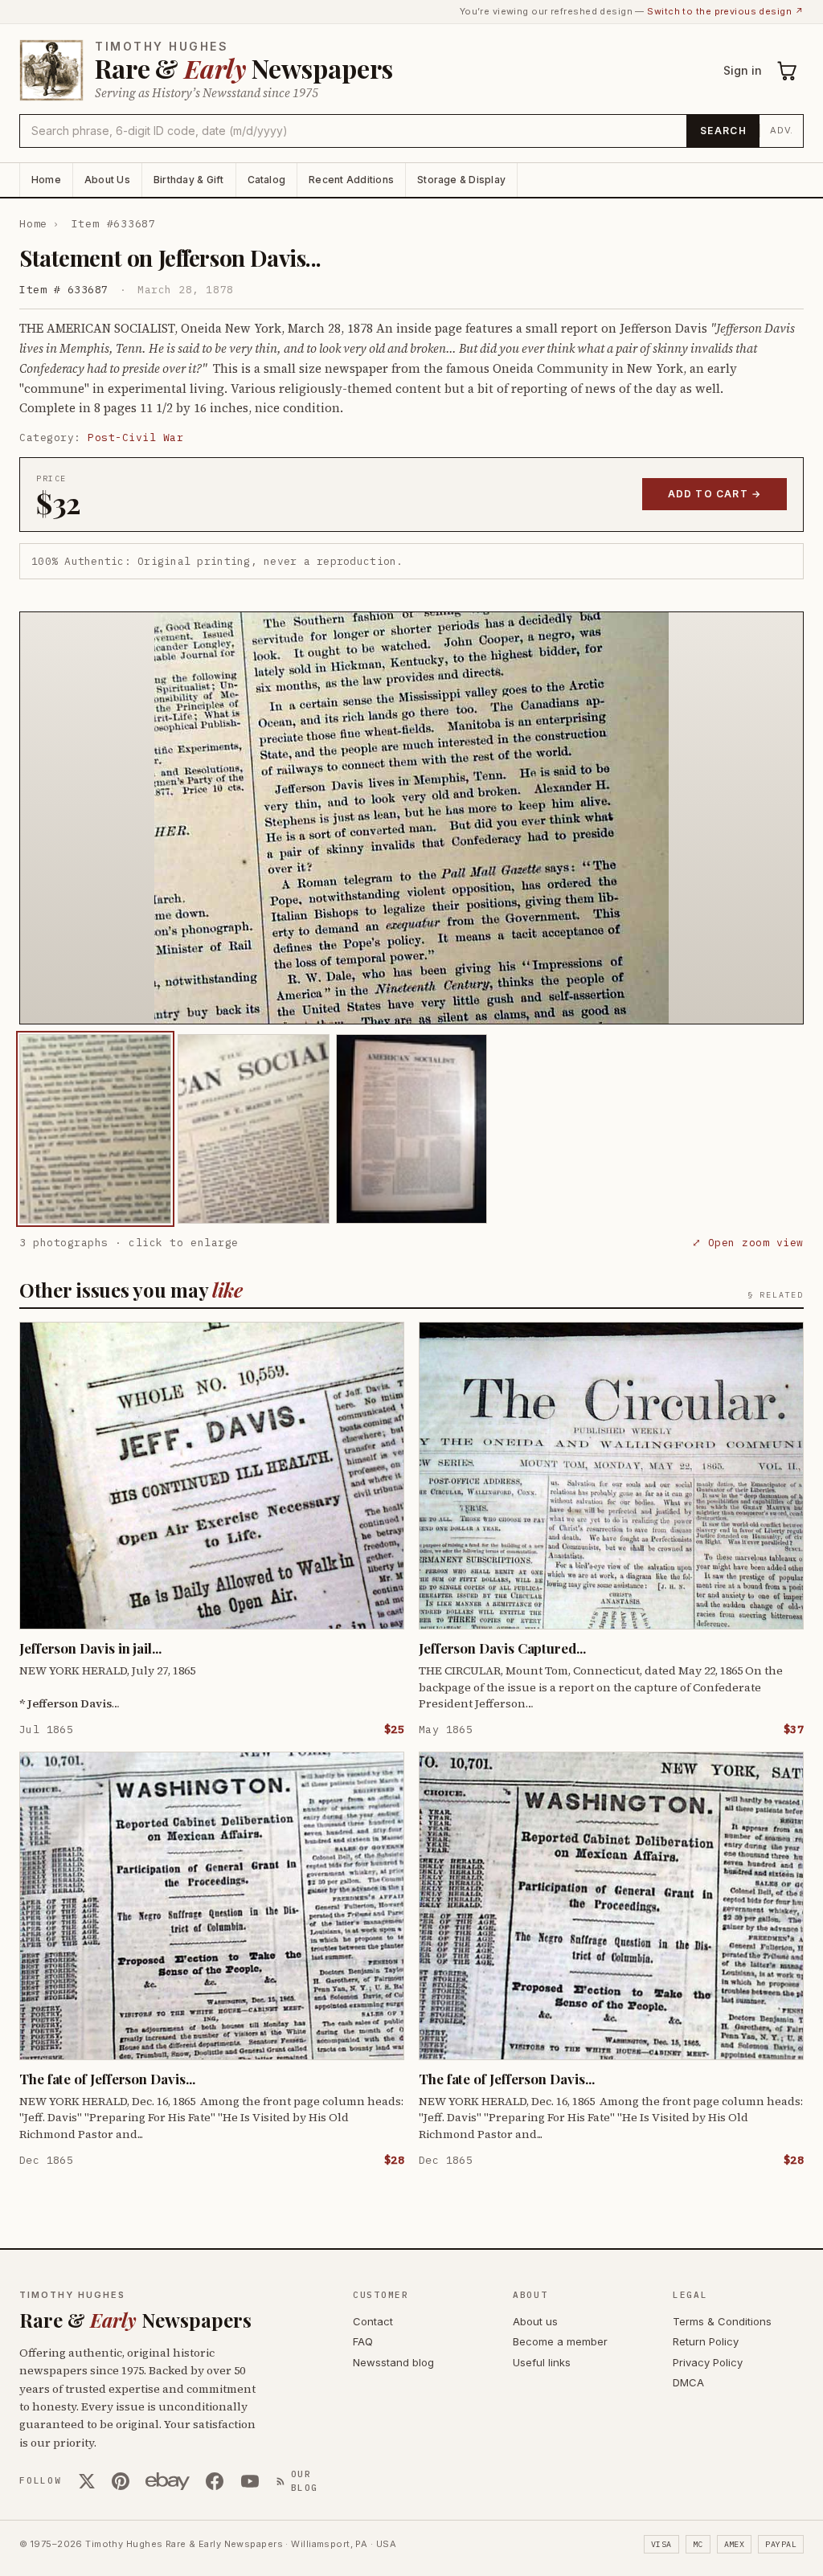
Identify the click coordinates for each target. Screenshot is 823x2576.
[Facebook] (215, 2481)
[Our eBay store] (168, 2481)
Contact (373, 2321)
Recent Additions (351, 180)
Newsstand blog (393, 2362)
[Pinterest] (121, 2481)
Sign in (743, 70)
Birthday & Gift (189, 180)
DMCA (688, 2382)
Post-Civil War (135, 438)
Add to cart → (715, 494)
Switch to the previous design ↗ (725, 11)
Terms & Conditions (722, 2321)
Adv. (782, 130)
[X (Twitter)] (87, 2481)
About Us (107, 180)
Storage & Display (461, 180)
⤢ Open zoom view (748, 1243)
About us (535, 2321)
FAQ (363, 2341)
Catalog (267, 180)
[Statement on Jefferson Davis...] (95, 1129)
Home (46, 180)
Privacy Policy (708, 2362)
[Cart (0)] (788, 71)
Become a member (560, 2341)
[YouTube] (250, 2481)
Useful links (542, 2362)
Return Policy (706, 2341)
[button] (411, 818)
